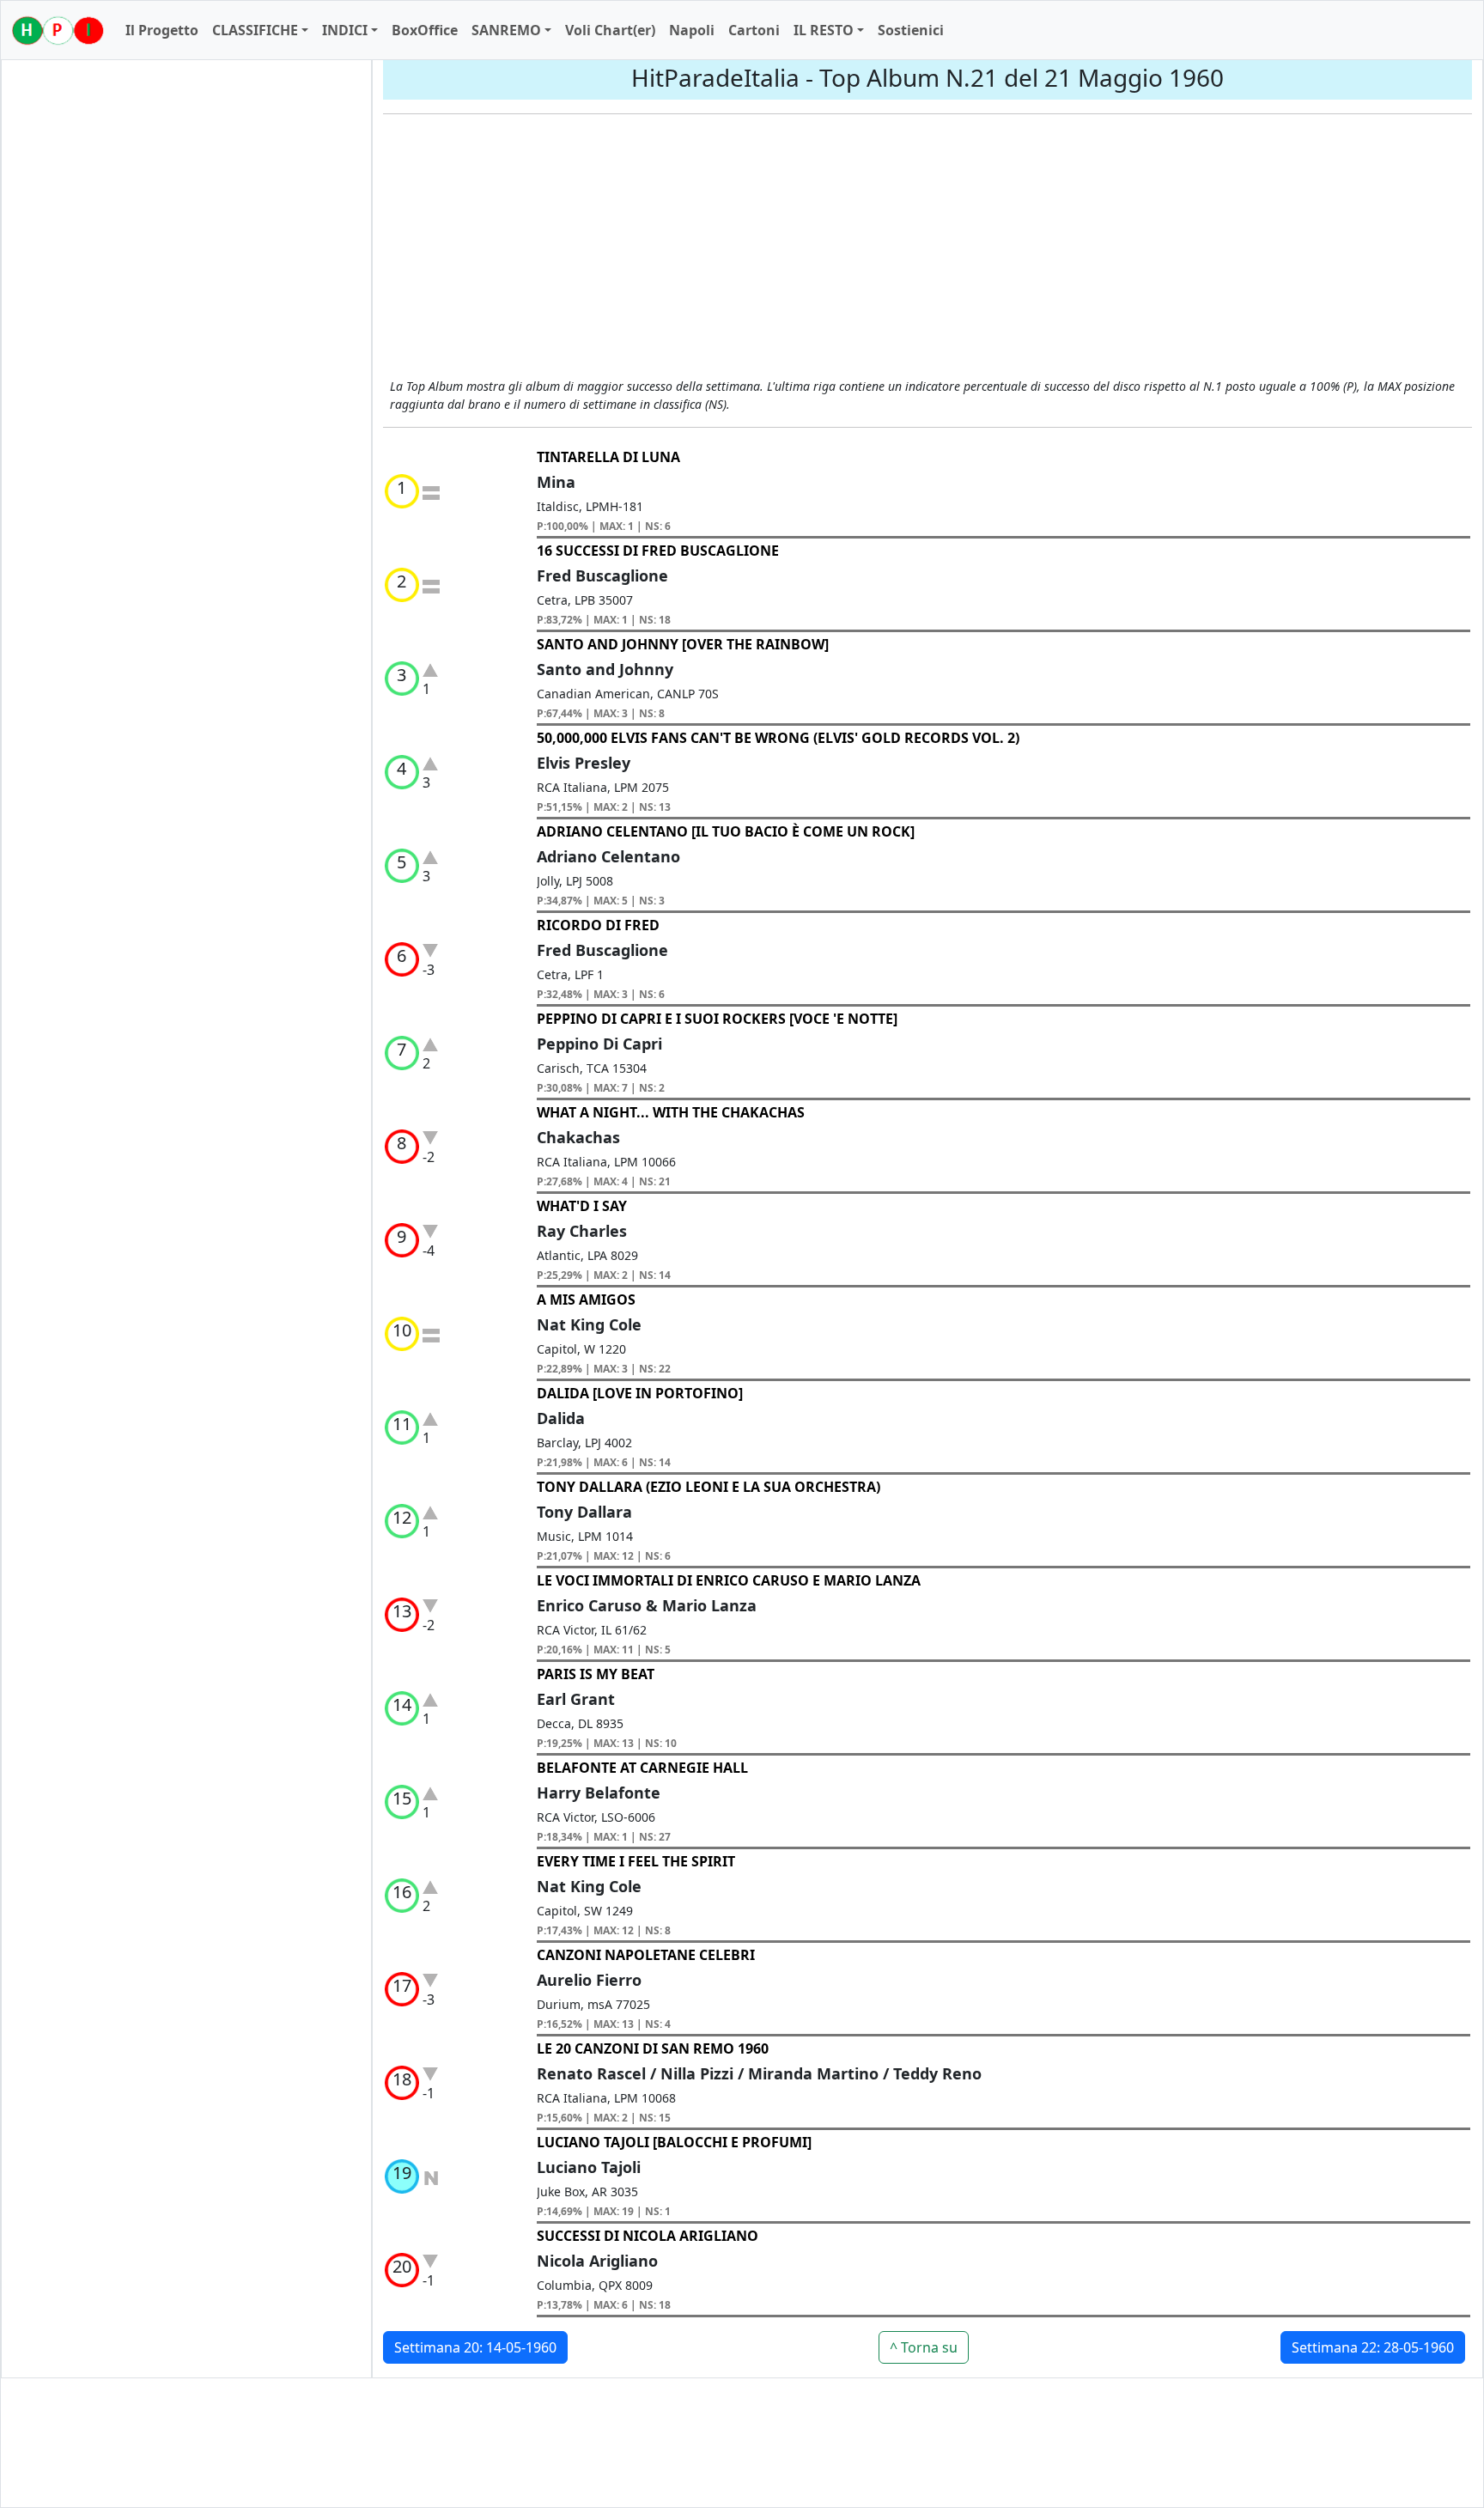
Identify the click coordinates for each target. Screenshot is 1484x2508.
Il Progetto (162, 30)
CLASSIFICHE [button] (255, 30)
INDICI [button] (345, 30)
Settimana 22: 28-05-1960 (1373, 2347)
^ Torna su (924, 2347)
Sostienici (911, 30)
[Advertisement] (927, 248)
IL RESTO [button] (824, 30)
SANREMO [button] (506, 30)
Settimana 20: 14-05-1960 (475, 2347)
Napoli (692, 30)
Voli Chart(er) (610, 30)
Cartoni (754, 30)
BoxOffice (425, 30)
